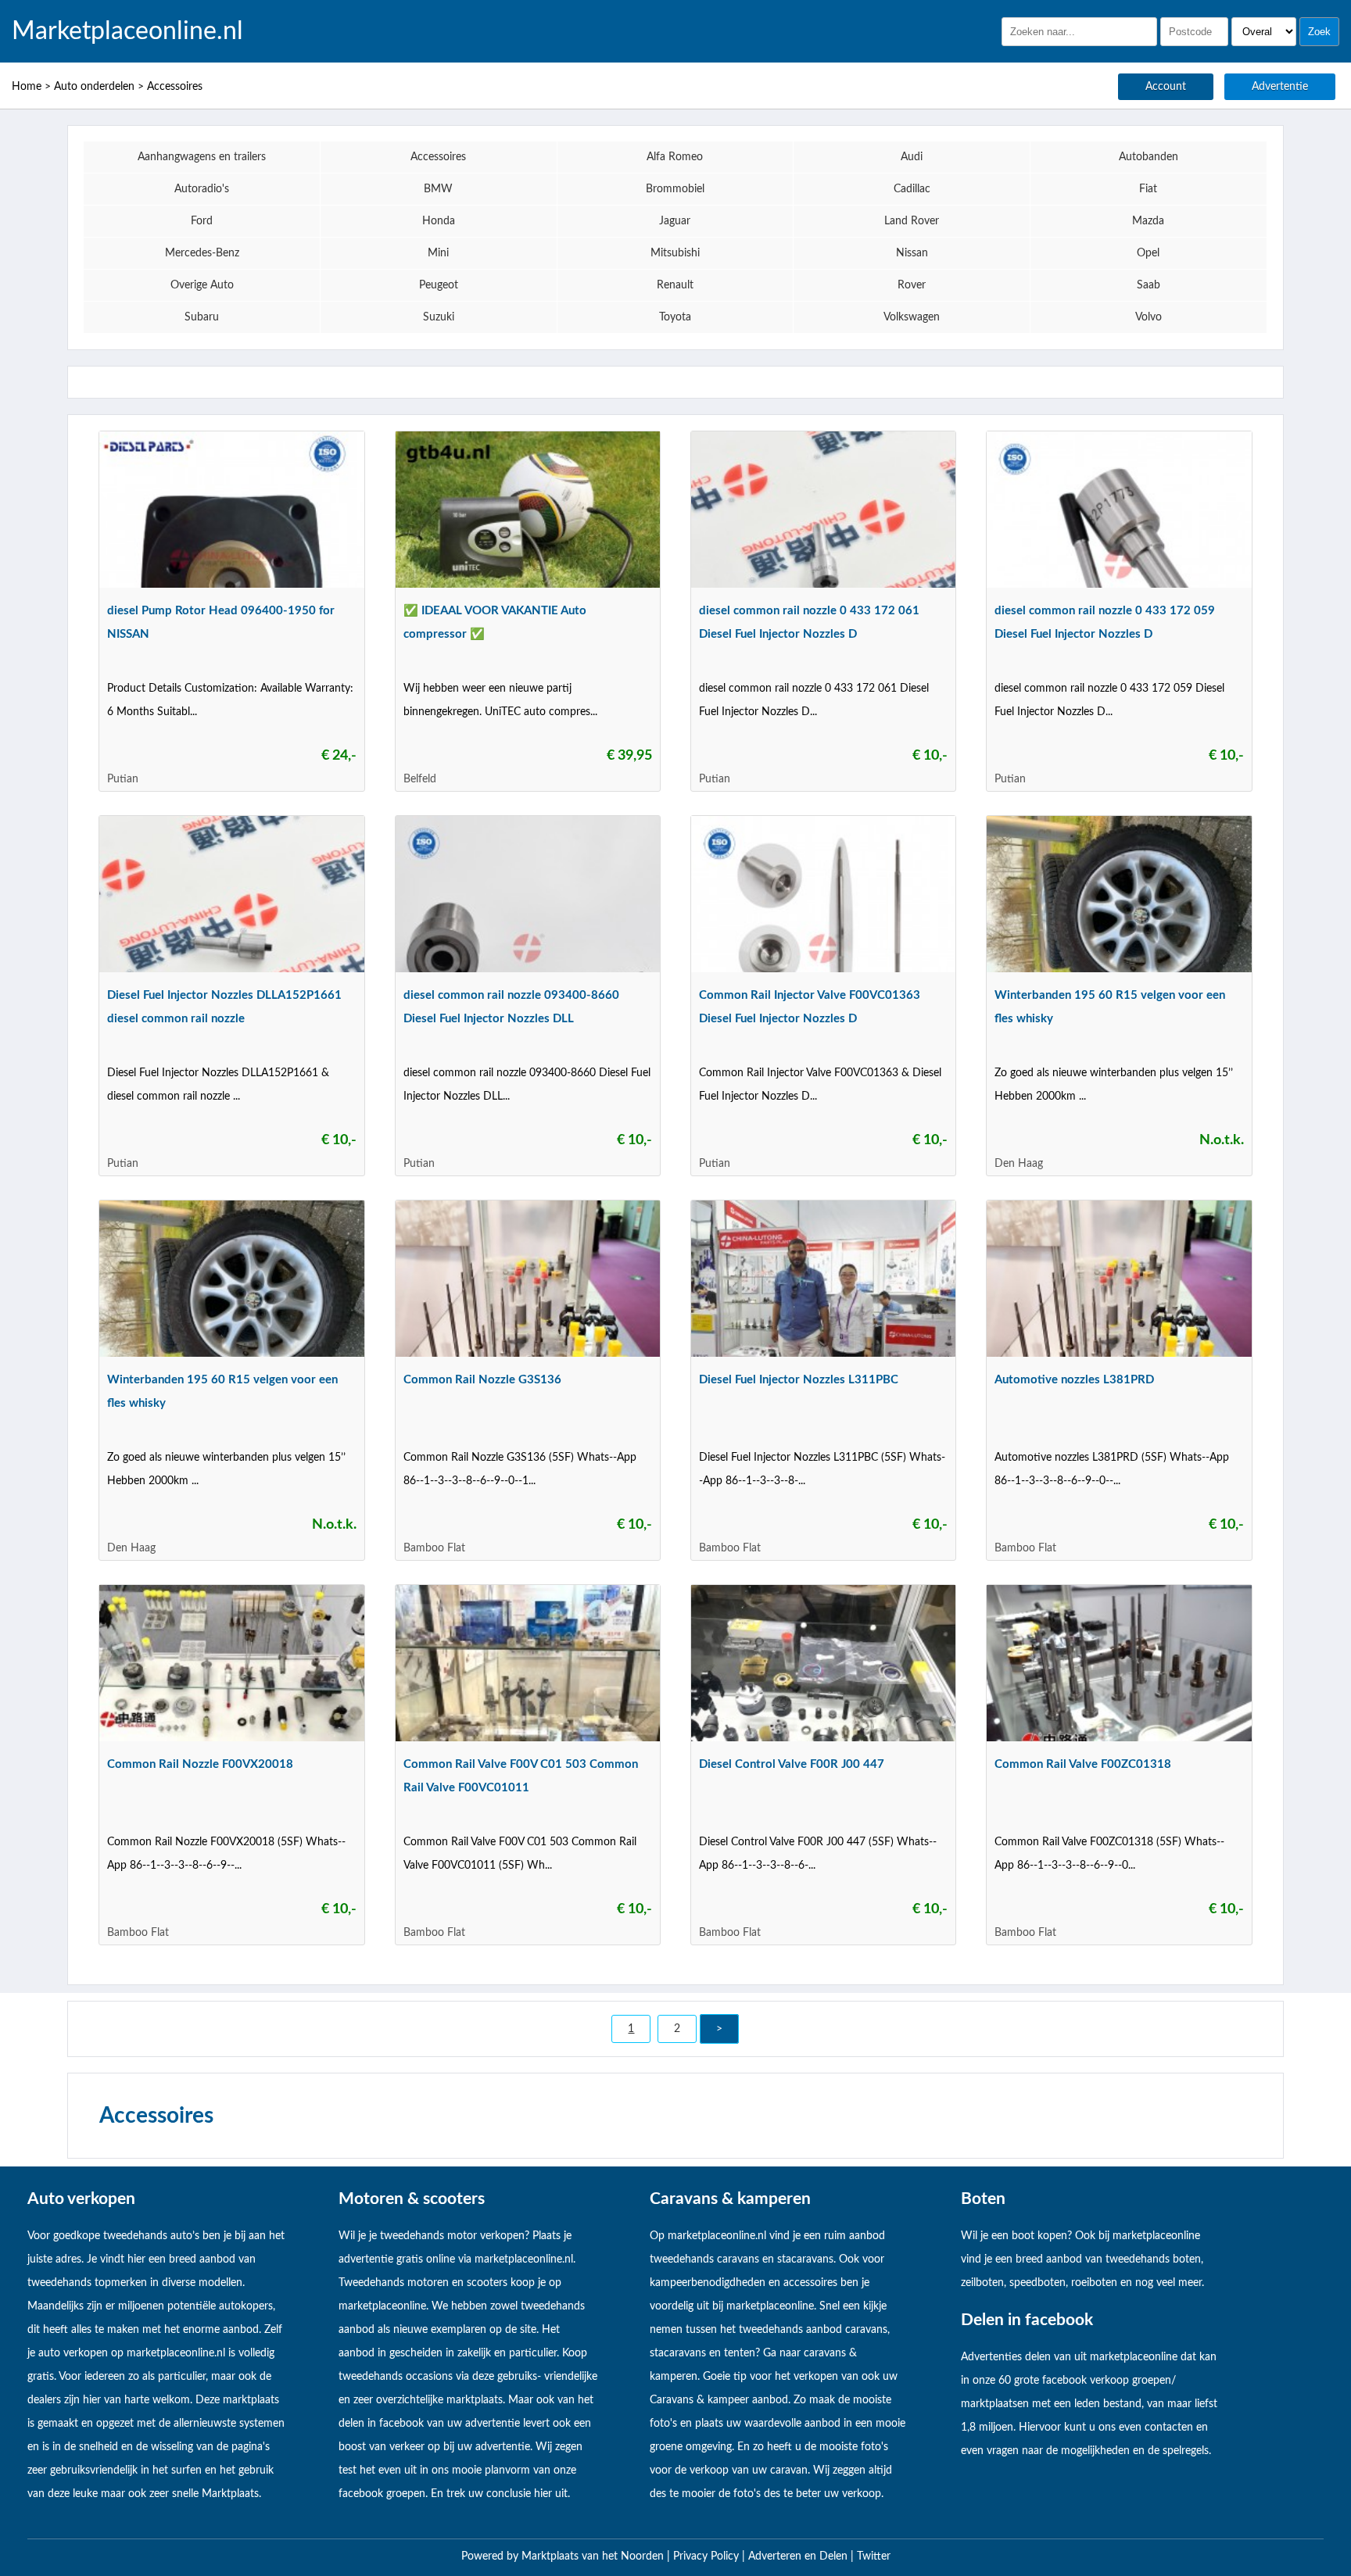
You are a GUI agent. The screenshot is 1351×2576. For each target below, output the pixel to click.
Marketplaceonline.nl (127, 31)
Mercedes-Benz (202, 253)
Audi (912, 157)
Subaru (202, 317)
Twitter (874, 2556)
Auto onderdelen (94, 87)
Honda (439, 221)
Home (27, 87)
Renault (675, 285)
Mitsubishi (675, 253)
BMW (438, 189)
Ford (202, 221)
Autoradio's (202, 189)
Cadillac (912, 189)
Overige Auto (202, 285)
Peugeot (439, 285)
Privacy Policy (708, 2556)
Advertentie (1280, 87)
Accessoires (175, 87)
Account (1166, 87)
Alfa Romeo (675, 157)
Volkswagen (912, 317)
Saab (1149, 285)
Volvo (1149, 317)
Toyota (675, 317)
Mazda (1148, 221)
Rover (912, 285)
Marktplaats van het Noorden (594, 2556)
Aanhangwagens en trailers (202, 157)
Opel (1148, 253)
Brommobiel (675, 189)
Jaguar (675, 221)
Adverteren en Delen (798, 2556)
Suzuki (439, 317)
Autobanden (1149, 157)
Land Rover (912, 221)
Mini (438, 253)
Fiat (1148, 189)
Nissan (912, 253)
